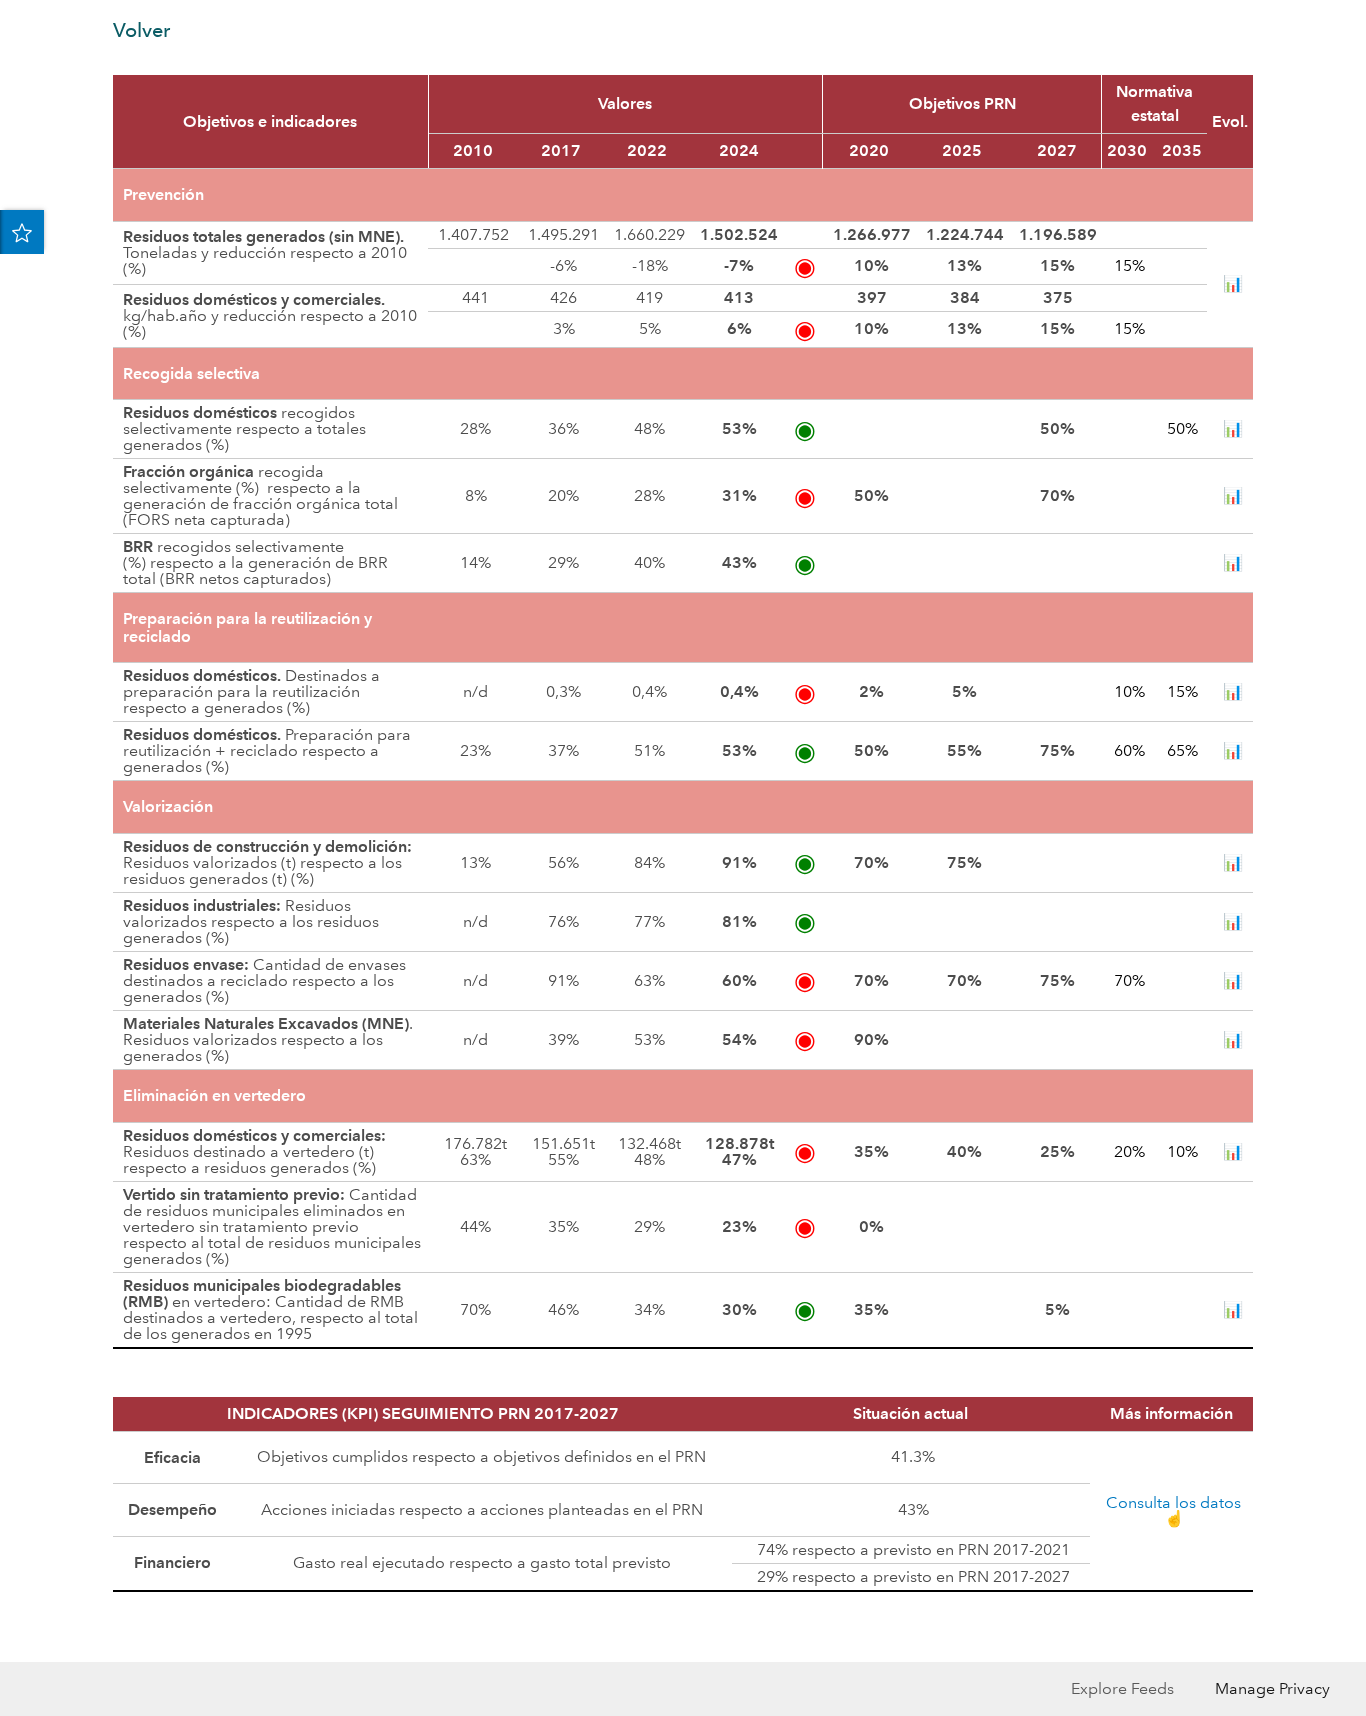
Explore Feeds (1122, 1688)
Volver (141, 30)
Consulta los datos (1173, 1502)
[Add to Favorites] (22, 232)
